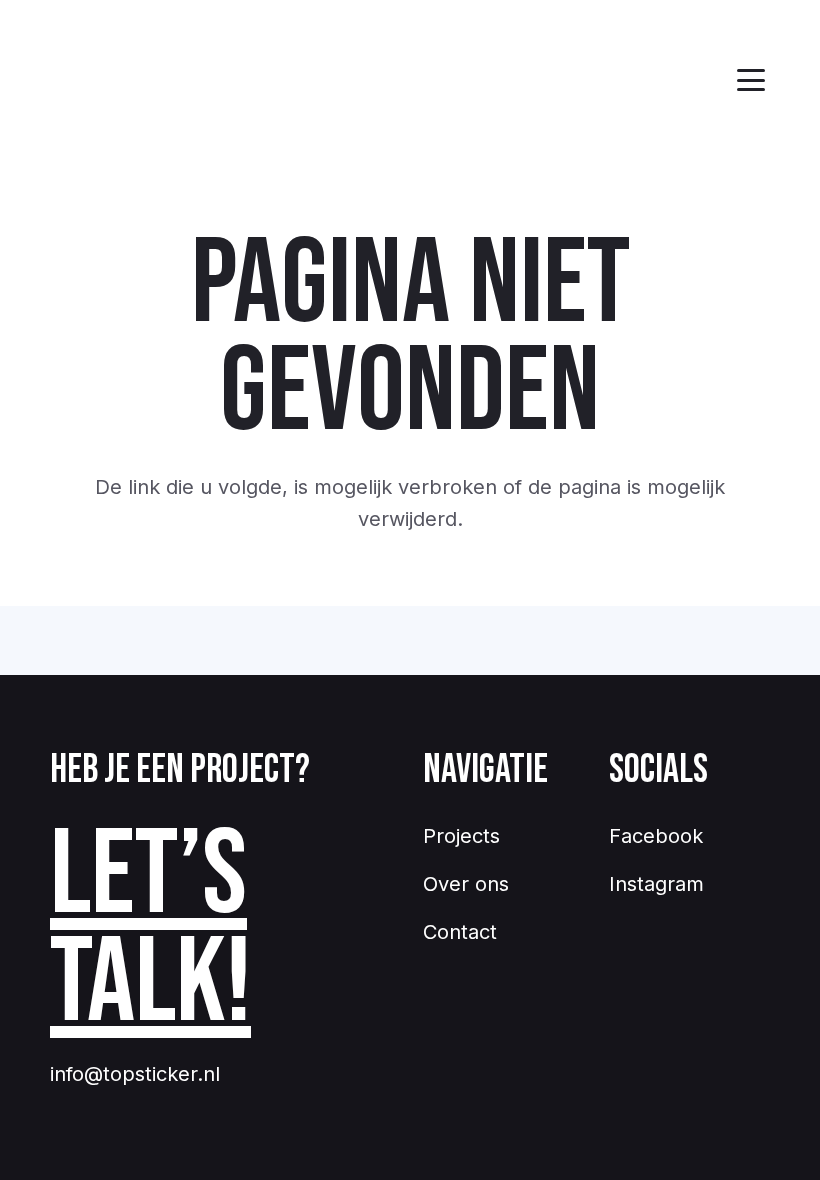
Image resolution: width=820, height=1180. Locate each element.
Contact (460, 932)
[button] (751, 80)
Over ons (466, 884)
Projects (461, 836)
